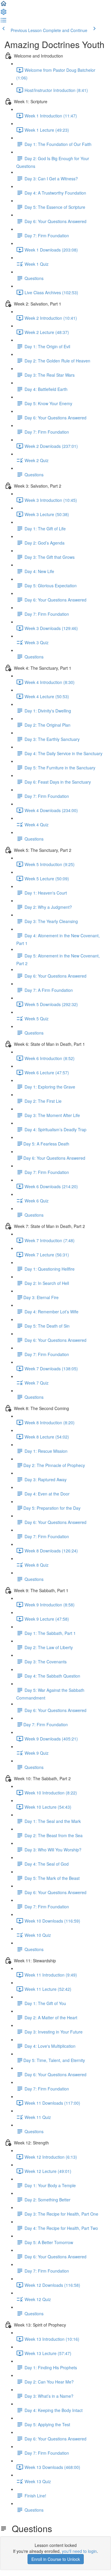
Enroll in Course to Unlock (56, 2559)
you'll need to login (79, 2551)
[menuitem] (4, 14)
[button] (4, 5)
